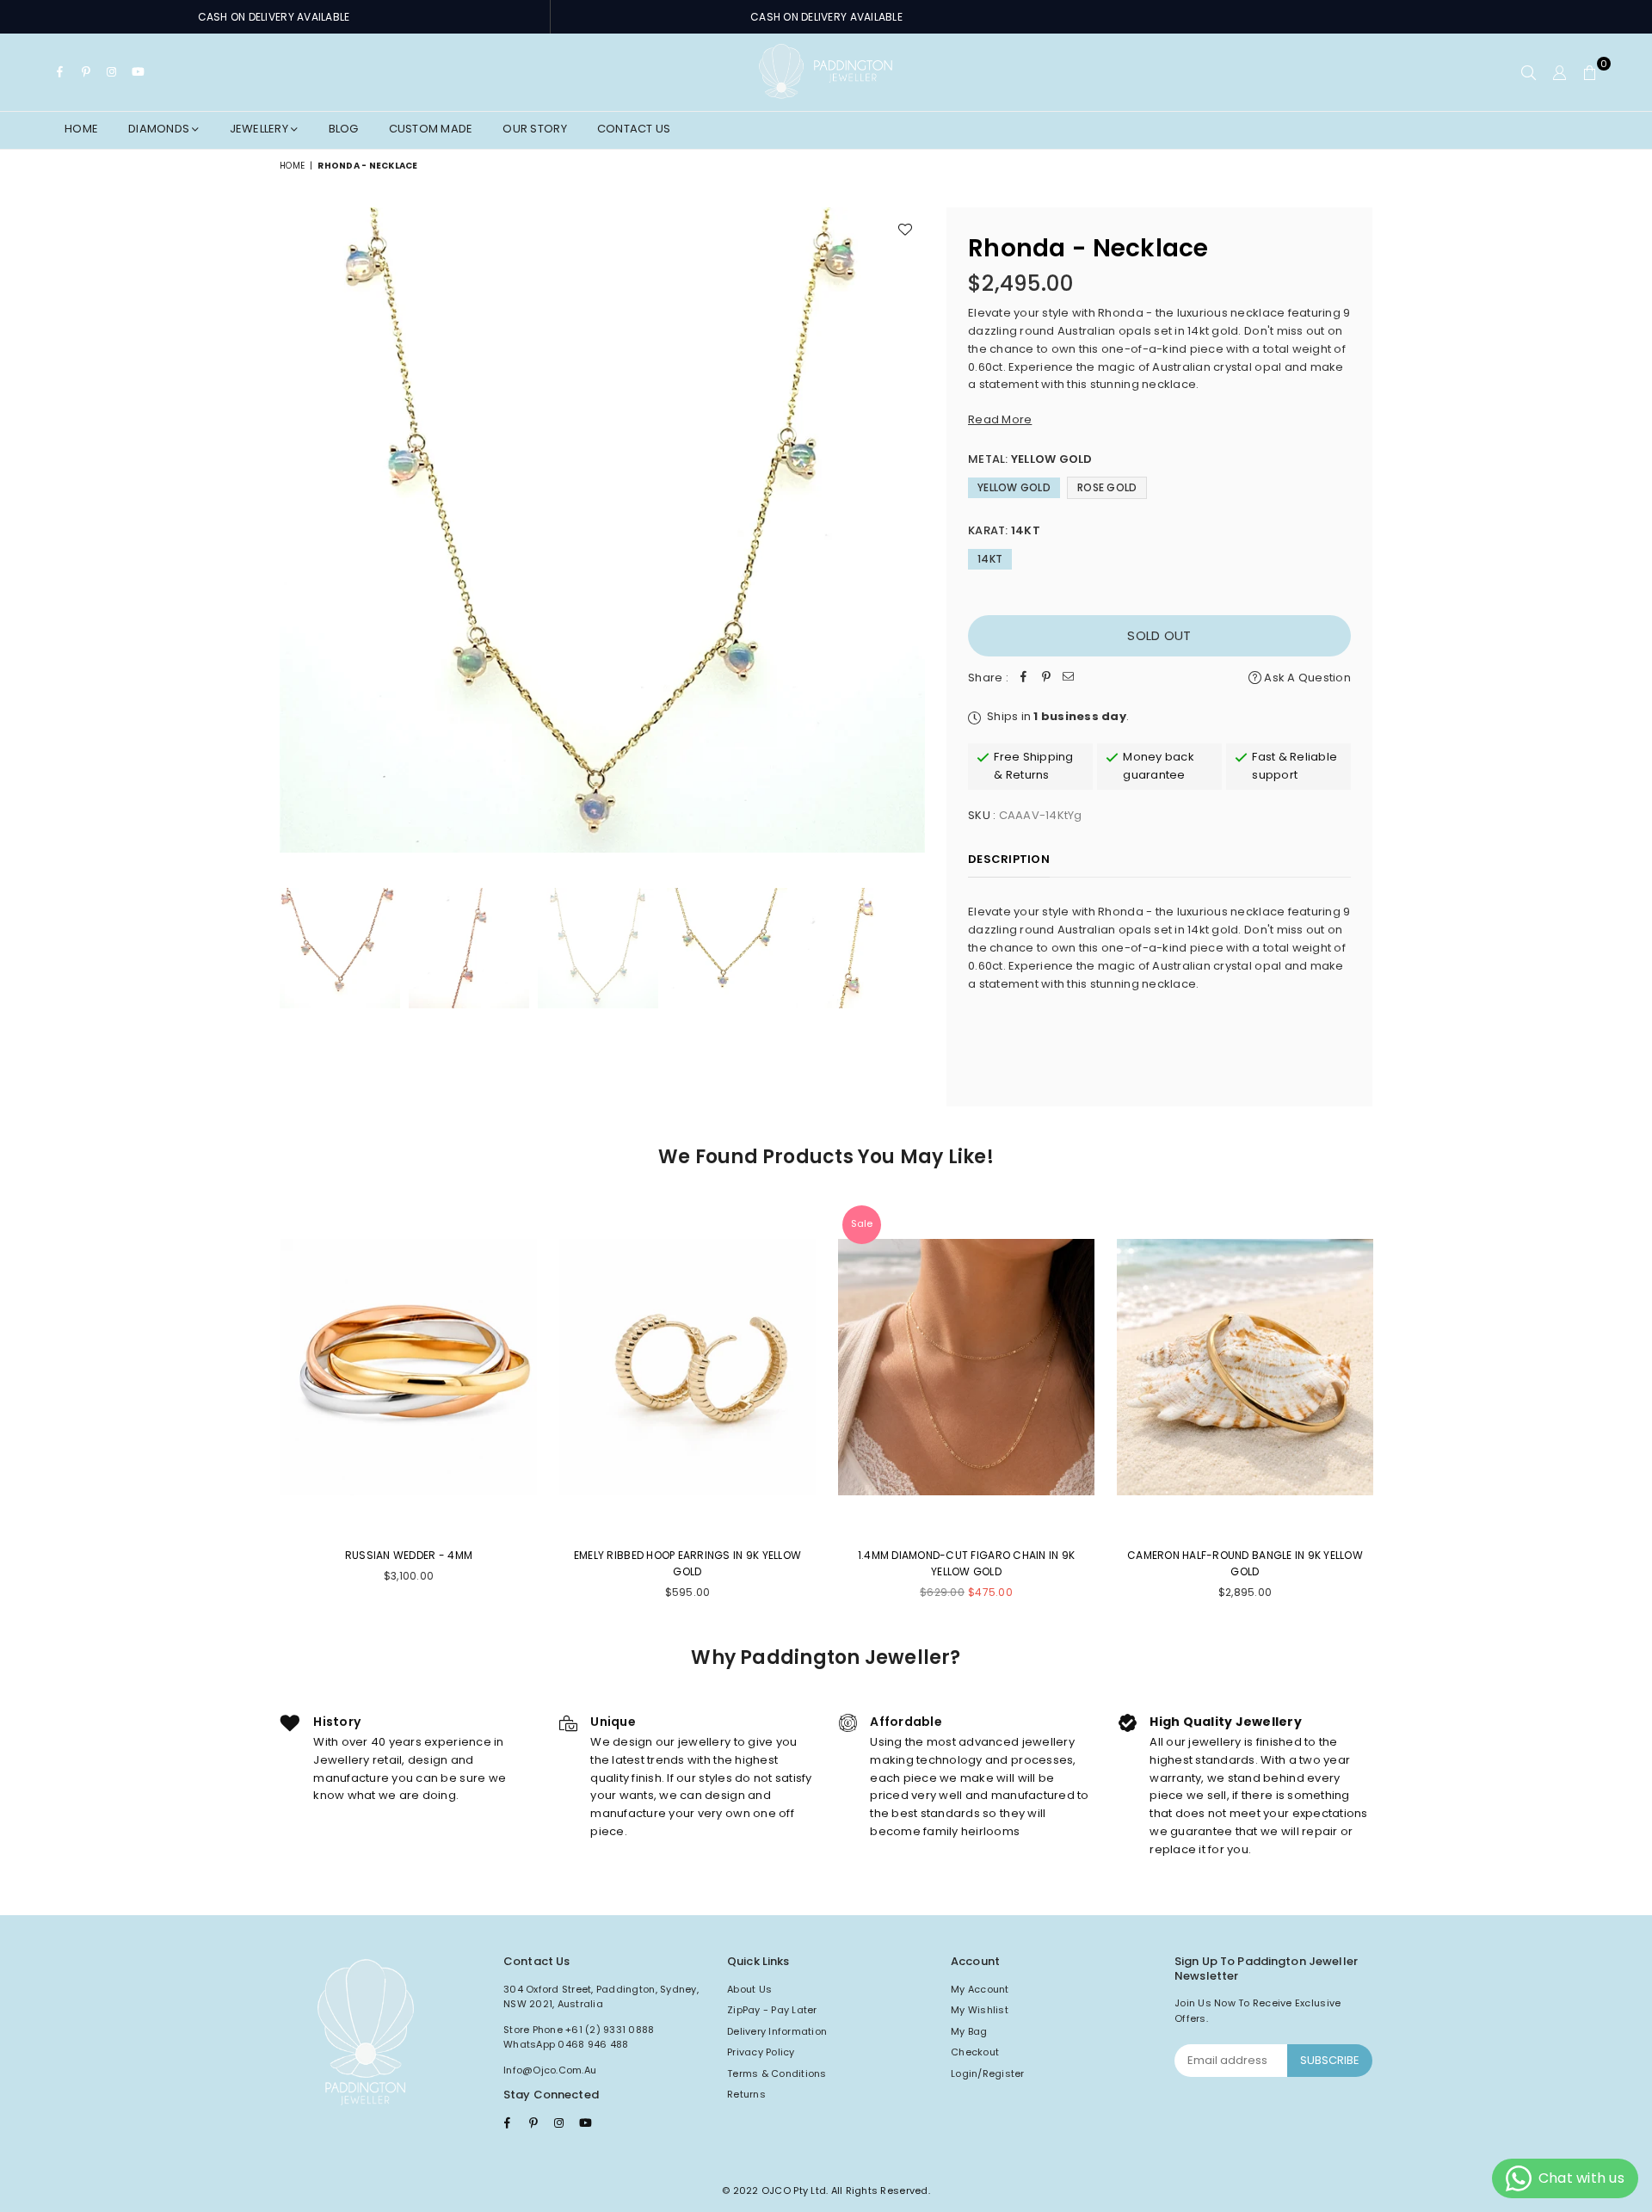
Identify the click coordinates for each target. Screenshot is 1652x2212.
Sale (862, 1223)
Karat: (1004, 530)
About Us (749, 1989)
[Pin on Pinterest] (1046, 678)
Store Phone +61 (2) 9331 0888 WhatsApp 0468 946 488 (579, 2037)
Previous (295, 530)
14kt (990, 559)
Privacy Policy (761, 2052)
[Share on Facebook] (1024, 678)
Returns (746, 2094)
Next (910, 530)
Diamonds (160, 129)
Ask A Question (1306, 678)
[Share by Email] (1069, 678)
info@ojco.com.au (550, 2070)
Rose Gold (1107, 487)
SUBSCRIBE (1330, 2060)
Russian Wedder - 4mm (409, 1555)
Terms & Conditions (777, 2073)
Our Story (534, 129)
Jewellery (261, 129)
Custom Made (431, 129)
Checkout (975, 2052)
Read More (1000, 419)
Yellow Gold (1014, 487)
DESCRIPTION (1009, 859)
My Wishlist (980, 2010)
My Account (980, 1989)
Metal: (1030, 459)
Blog (344, 129)
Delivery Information (777, 2031)
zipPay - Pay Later (772, 2010)
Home (81, 129)
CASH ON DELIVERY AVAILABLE (274, 17)
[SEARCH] (1529, 72)
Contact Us (634, 129)
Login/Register (988, 2073)
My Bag (969, 2031)
